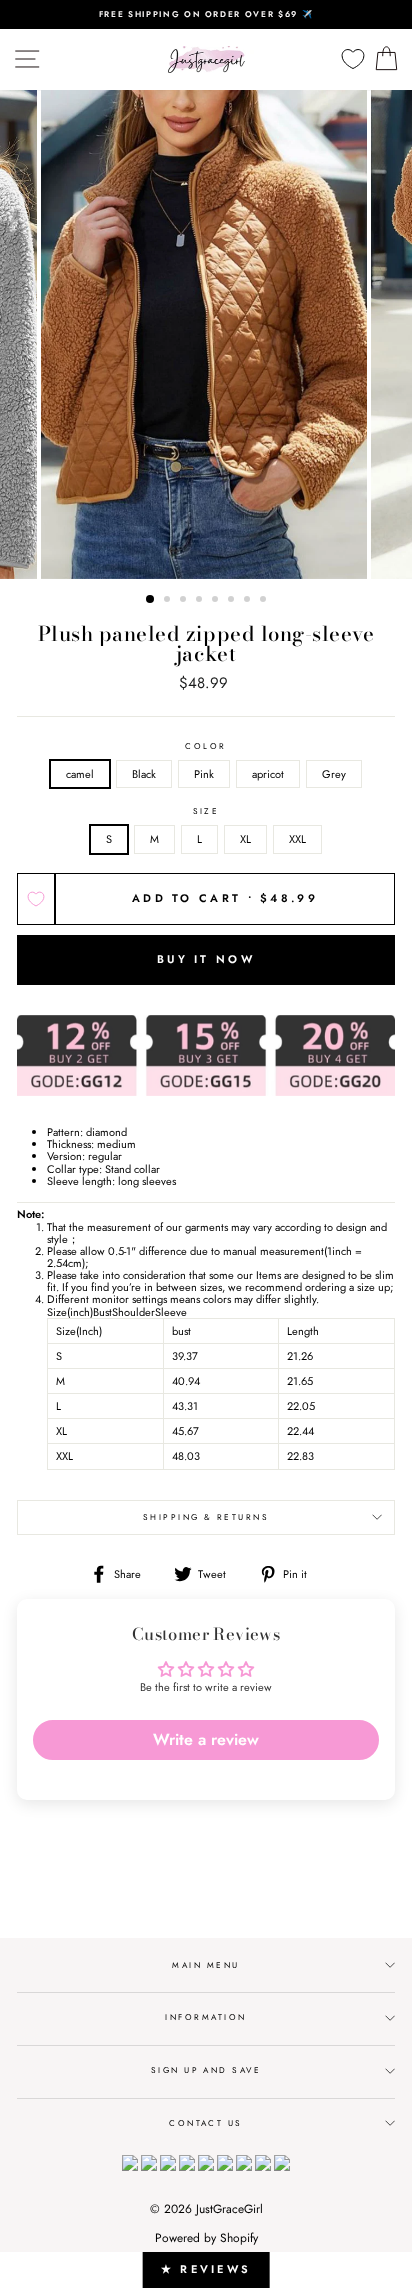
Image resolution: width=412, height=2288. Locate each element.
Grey (334, 774)
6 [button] (233, 601)
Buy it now (206, 959)
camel (80, 774)
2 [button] (169, 601)
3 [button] (185, 601)
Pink (204, 774)
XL (245, 839)
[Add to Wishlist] (36, 899)
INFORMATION (205, 2017)
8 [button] (265, 601)
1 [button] (151, 600)
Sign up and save (206, 2070)
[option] (206, 14)
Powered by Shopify (206, 2238)
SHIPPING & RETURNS (206, 1517)
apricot (268, 774)
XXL (297, 839)
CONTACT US (206, 2123)
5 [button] (217, 601)
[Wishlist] (353, 59)
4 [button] (201, 601)
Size (206, 811)
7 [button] (249, 601)
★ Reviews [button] (206, 2269)
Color (205, 746)
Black (144, 774)
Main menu (205, 1965)
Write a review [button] (206, 1739)
